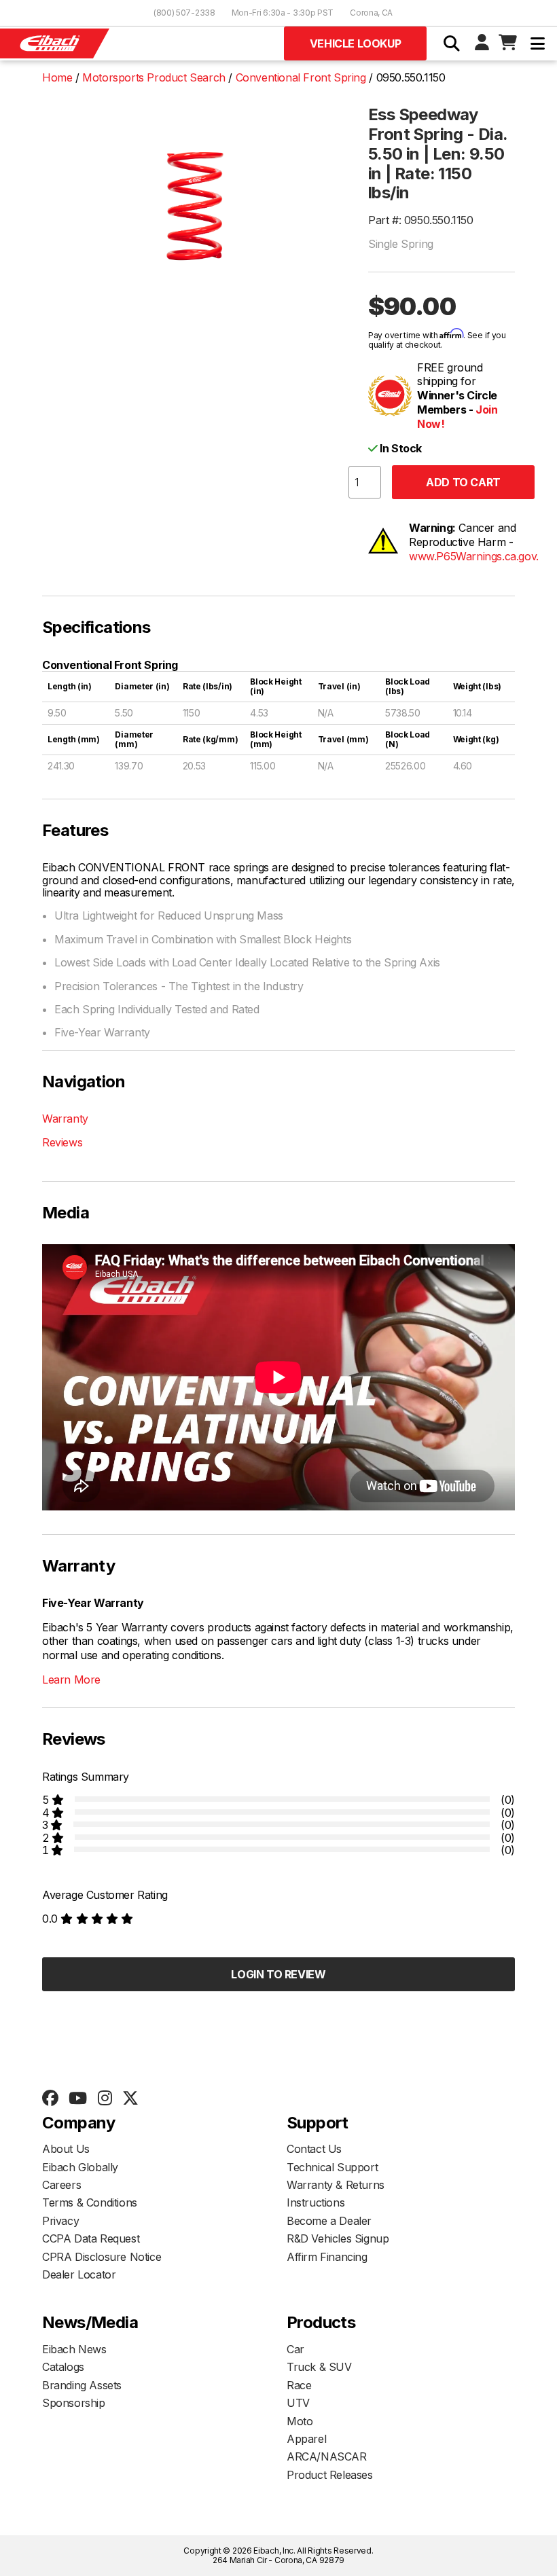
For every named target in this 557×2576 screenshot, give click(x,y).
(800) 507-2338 (184, 13)
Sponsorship (74, 2403)
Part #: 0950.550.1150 (421, 220)
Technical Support (332, 2167)
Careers (61, 2185)
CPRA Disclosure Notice (102, 2257)
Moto (300, 2421)
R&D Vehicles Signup (338, 2238)
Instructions (316, 2202)
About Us (66, 2149)
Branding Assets (82, 2385)
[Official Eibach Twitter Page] (130, 2099)
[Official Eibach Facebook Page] (50, 2099)
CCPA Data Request (91, 2238)
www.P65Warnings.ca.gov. (474, 556)
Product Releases (330, 2475)
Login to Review (278, 1974)
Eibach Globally (80, 2167)
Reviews (62, 1142)
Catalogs (63, 2367)
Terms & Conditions (90, 2202)
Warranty (65, 1119)
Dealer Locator (79, 2274)
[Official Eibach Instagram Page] (105, 2099)
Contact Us (314, 2149)
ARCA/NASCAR (327, 2456)
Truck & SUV (319, 2367)
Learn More (71, 1680)
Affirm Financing (327, 2257)
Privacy (60, 2221)
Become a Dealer (329, 2221)
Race (299, 2385)
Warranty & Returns (336, 2185)
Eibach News (74, 2349)
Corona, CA (371, 13)
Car (295, 2349)
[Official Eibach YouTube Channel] (77, 2099)
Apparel (306, 2439)
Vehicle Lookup (355, 43)
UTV (298, 2403)
